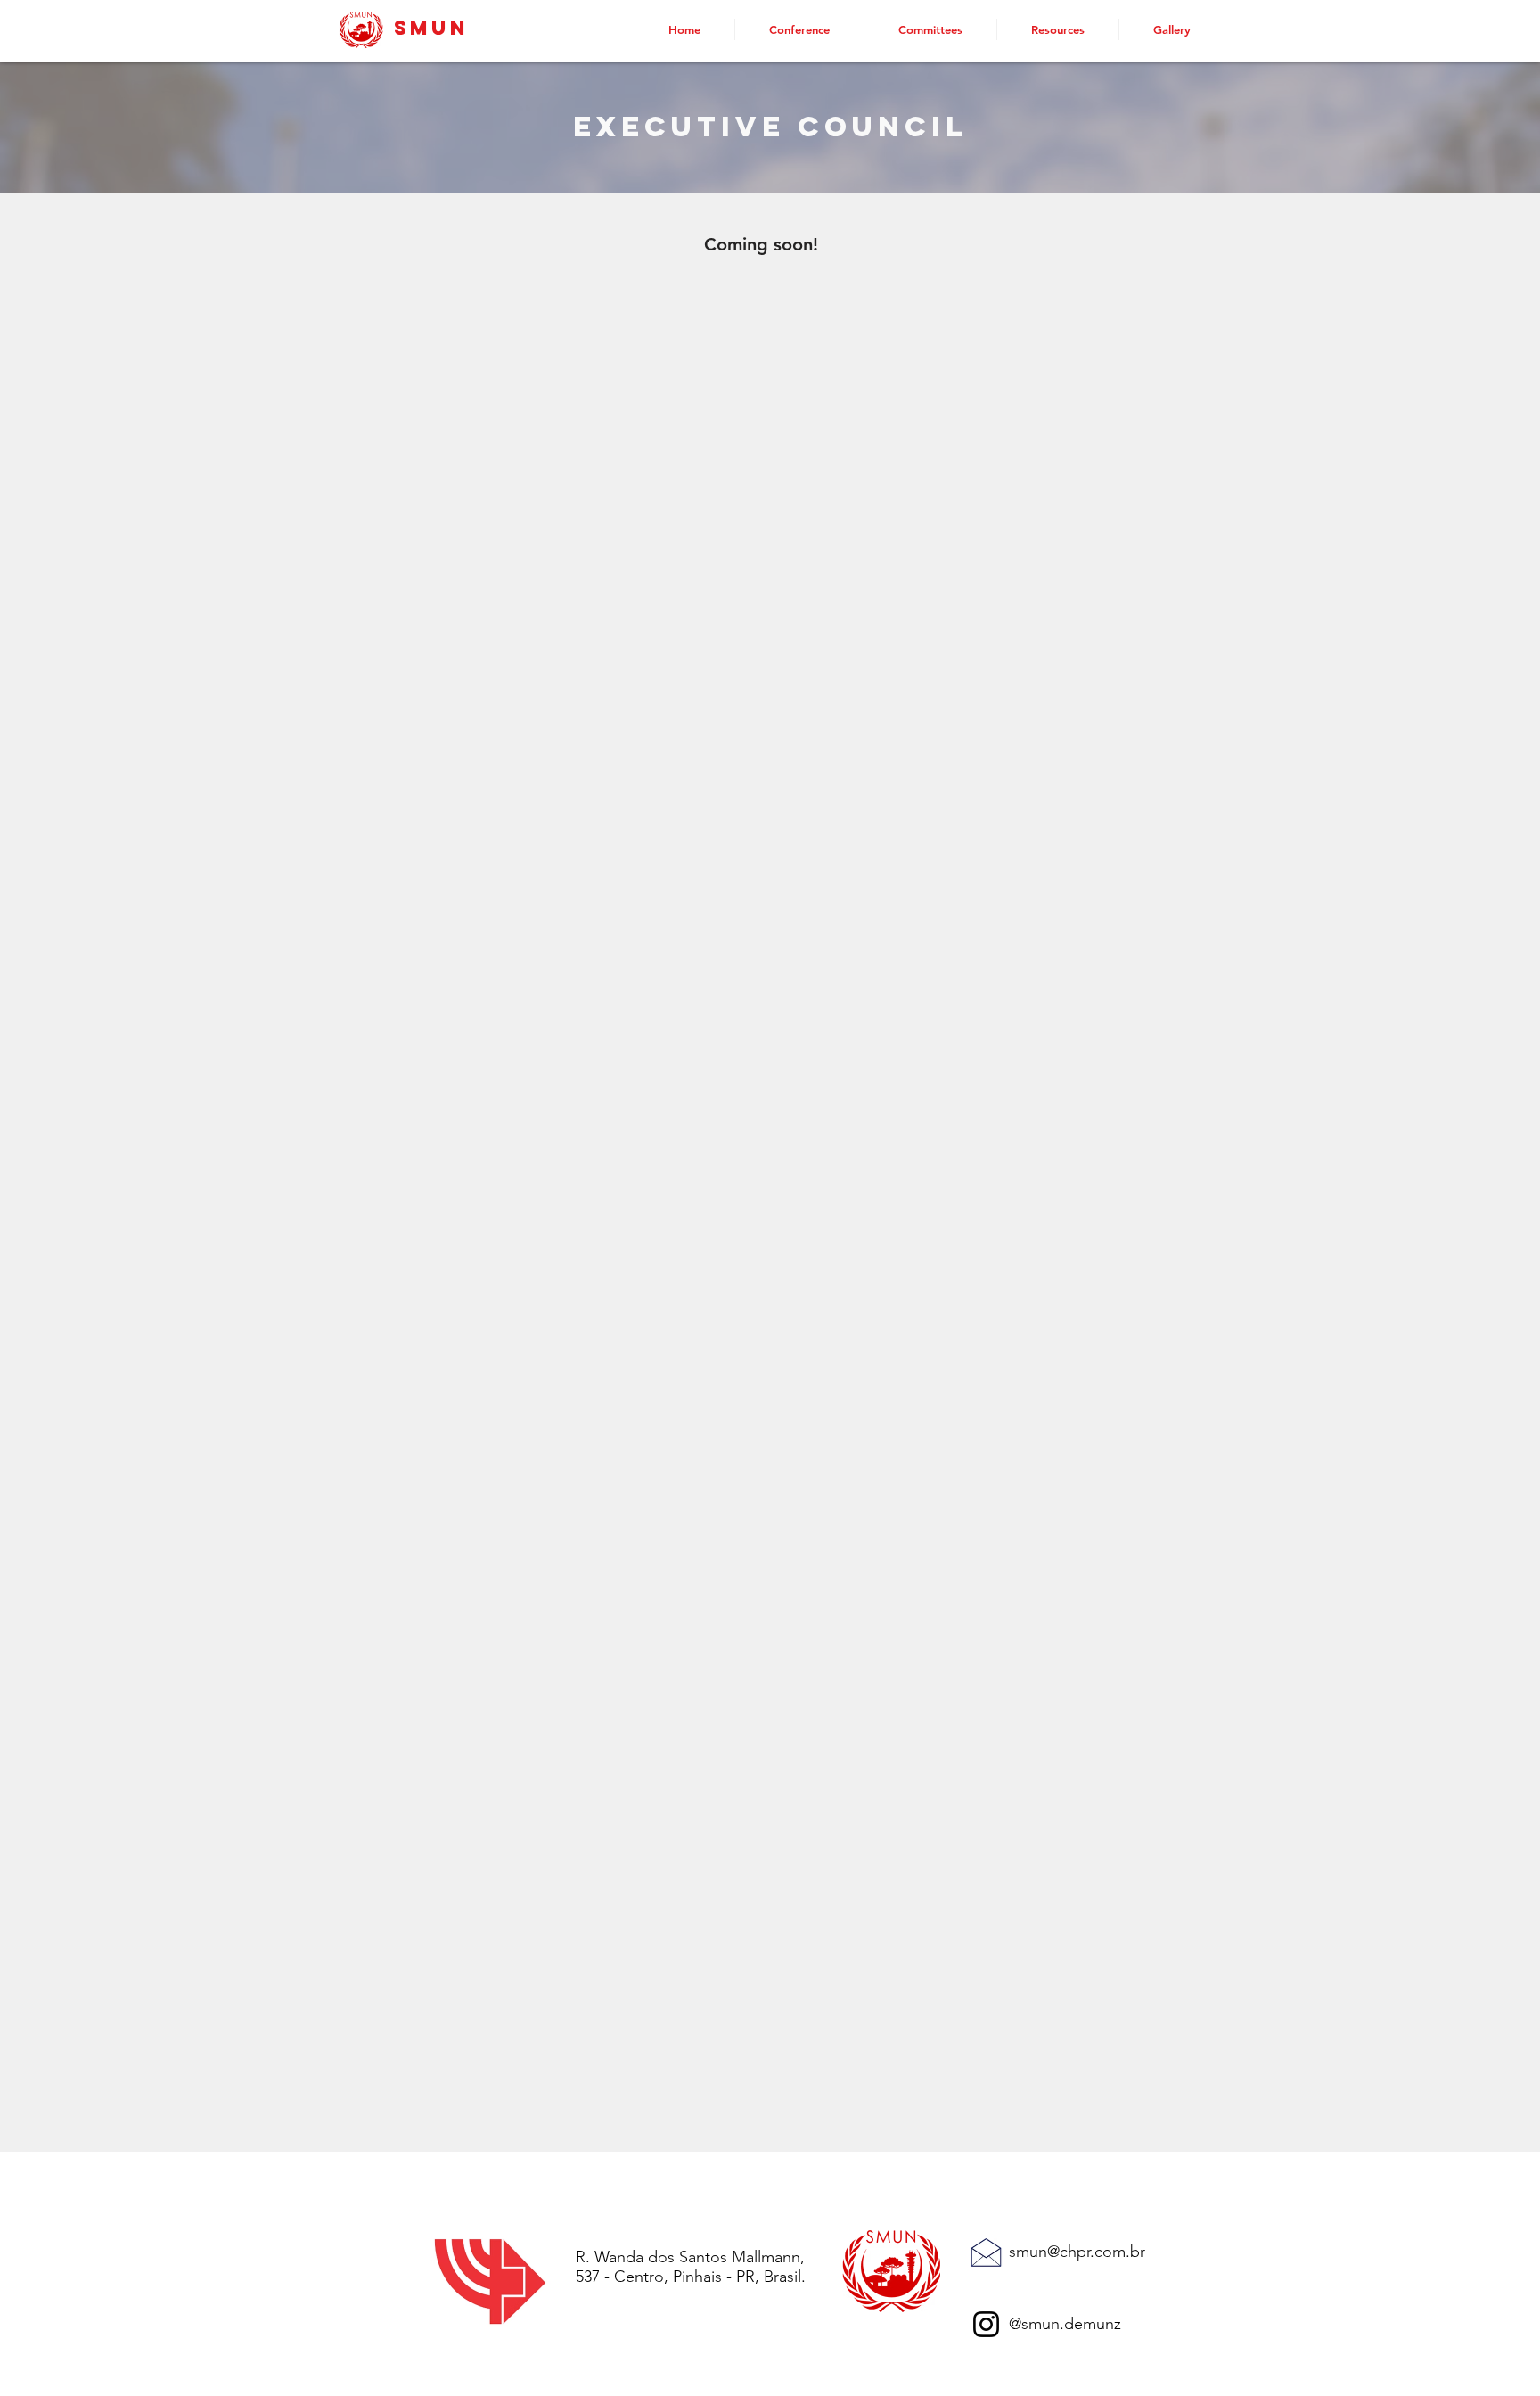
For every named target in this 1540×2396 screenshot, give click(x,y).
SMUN (431, 28)
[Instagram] (986, 2324)
